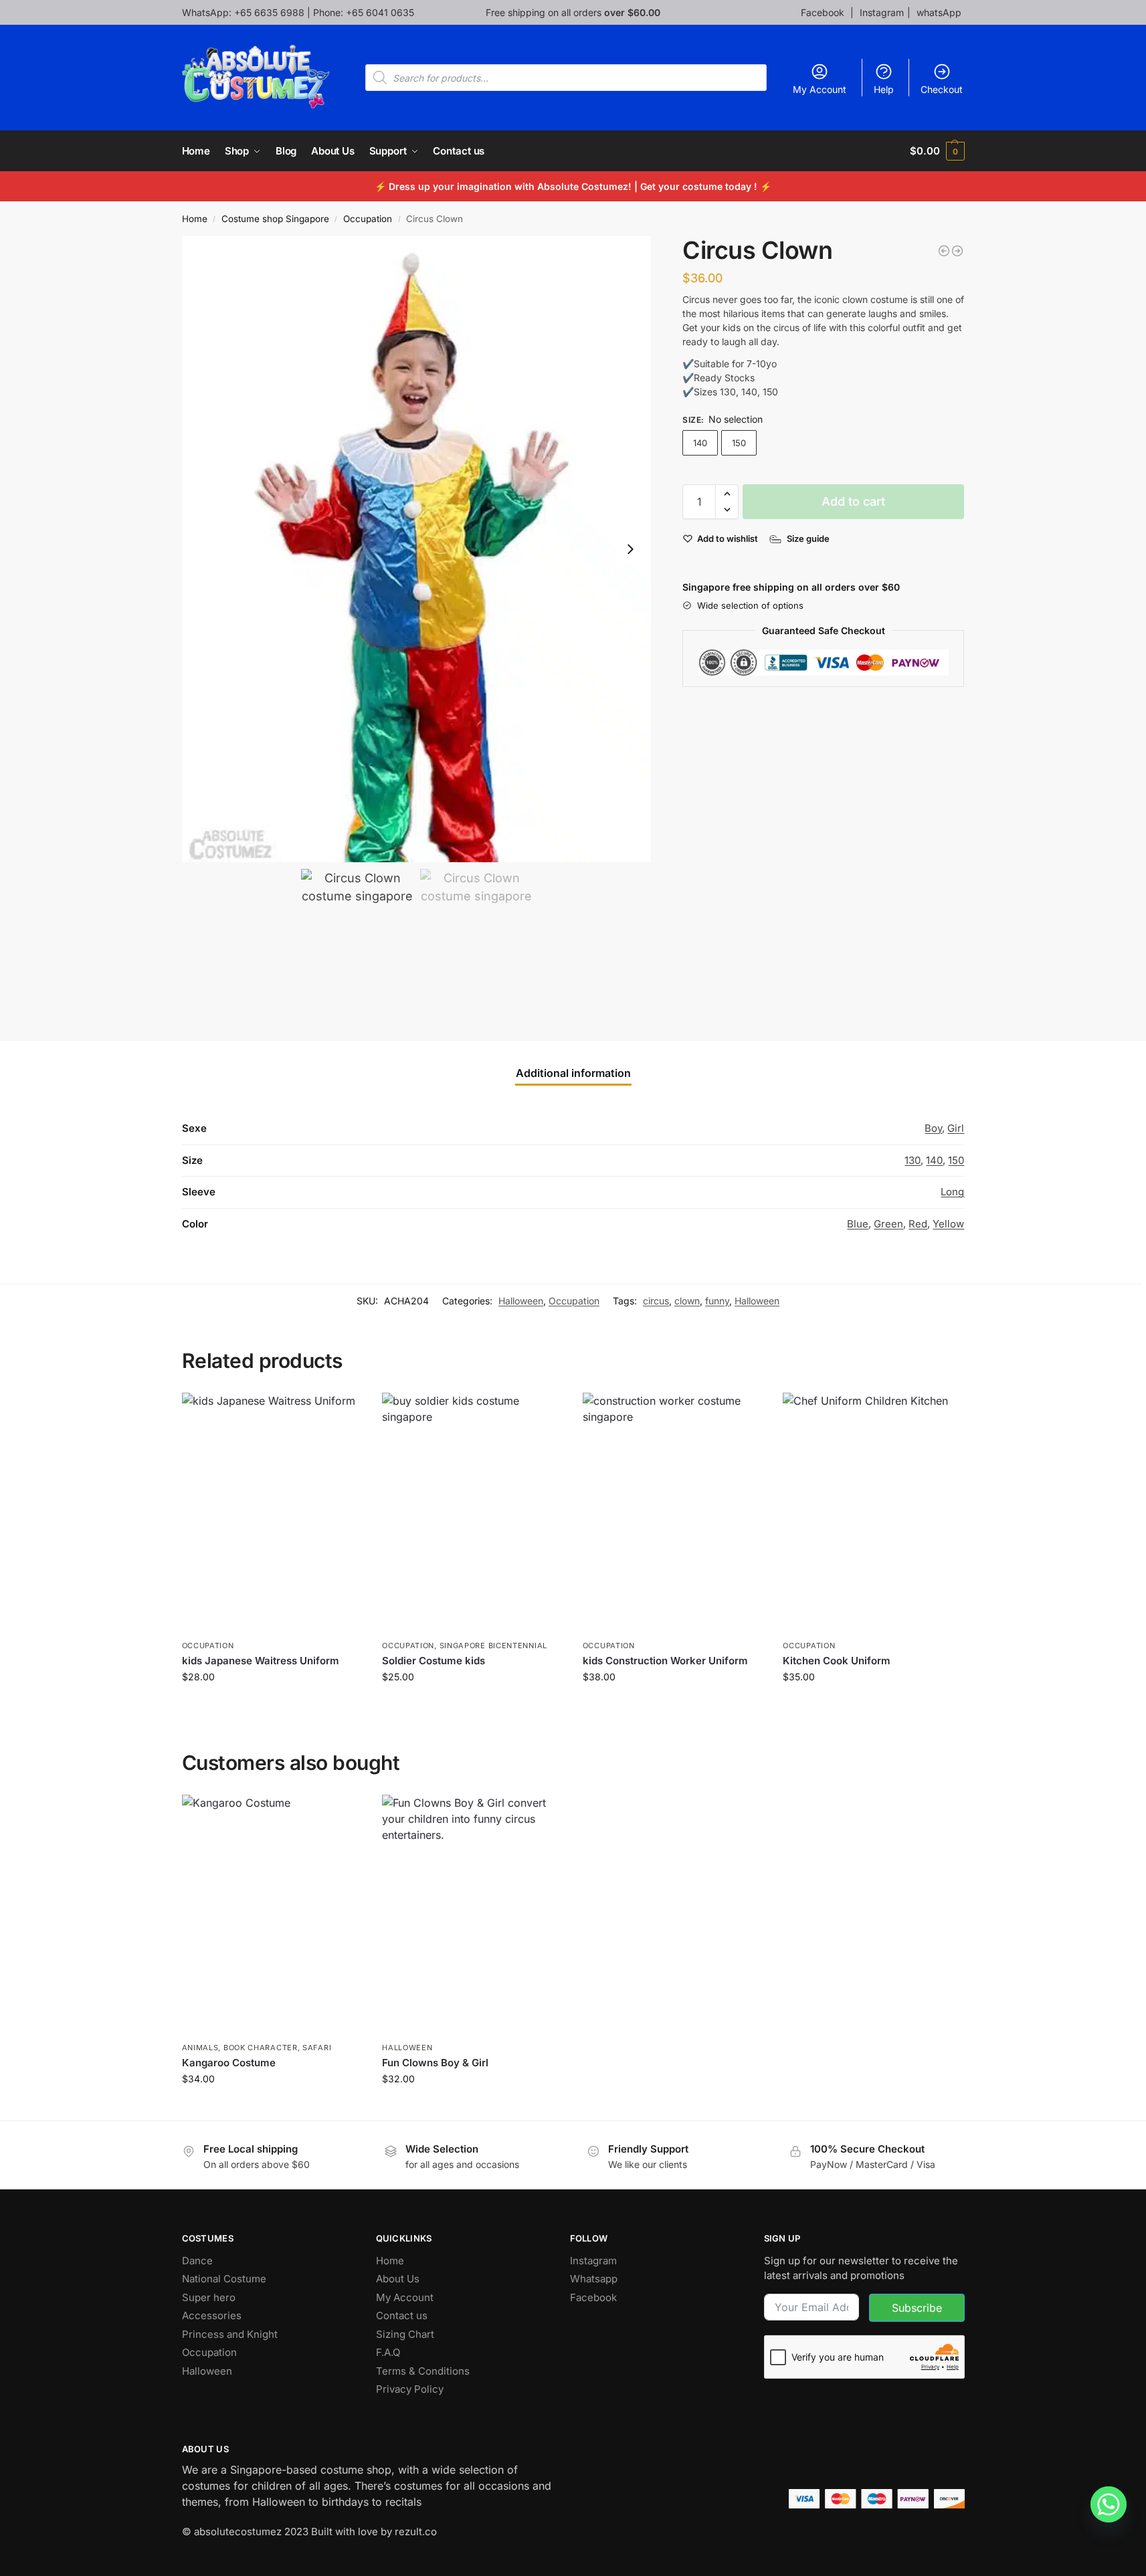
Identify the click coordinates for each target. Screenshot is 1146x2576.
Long (952, 1192)
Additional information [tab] (573, 1073)
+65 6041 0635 (380, 12)
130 (913, 1160)
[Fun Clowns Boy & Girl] (472, 1915)
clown (687, 1301)
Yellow (948, 1224)
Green (888, 1224)
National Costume (224, 2279)
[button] (937, 151)
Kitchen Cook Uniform (837, 1661)
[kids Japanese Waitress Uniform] (272, 1513)
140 (700, 443)
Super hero (209, 2297)
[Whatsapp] (1109, 2504)
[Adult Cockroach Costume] (944, 251)
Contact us (402, 2315)
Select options (272, 1705)
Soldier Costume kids (434, 1661)
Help (884, 89)
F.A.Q (388, 2352)
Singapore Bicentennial (493, 1646)
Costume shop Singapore (275, 219)
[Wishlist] (342, 1413)
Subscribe (917, 2308)
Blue (858, 1224)
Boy (933, 1128)
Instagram (882, 12)
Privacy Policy (410, 2389)
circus (656, 1301)
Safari (317, 2048)
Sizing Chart (405, 2334)
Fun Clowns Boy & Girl (435, 2063)
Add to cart (853, 501)
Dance (197, 2261)
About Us (398, 2279)
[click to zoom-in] (417, 549)
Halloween (521, 1301)
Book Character (261, 2048)
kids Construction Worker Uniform (665, 1661)
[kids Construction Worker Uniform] (673, 1513)
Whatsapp (594, 2279)
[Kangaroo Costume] (272, 1915)
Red (918, 1224)
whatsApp (939, 12)
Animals (200, 2048)
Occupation (368, 219)
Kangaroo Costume (229, 2063)
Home (195, 219)
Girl (956, 1128)
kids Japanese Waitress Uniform (261, 1661)
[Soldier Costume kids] (472, 1513)
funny (717, 1301)
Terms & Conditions (423, 2371)
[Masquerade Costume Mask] (957, 251)
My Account (820, 89)
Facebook (824, 12)
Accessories (212, 2315)
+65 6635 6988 (269, 12)
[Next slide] (630, 549)
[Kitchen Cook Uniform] (873, 1513)
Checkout (942, 89)
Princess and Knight (230, 2334)
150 (739, 443)
